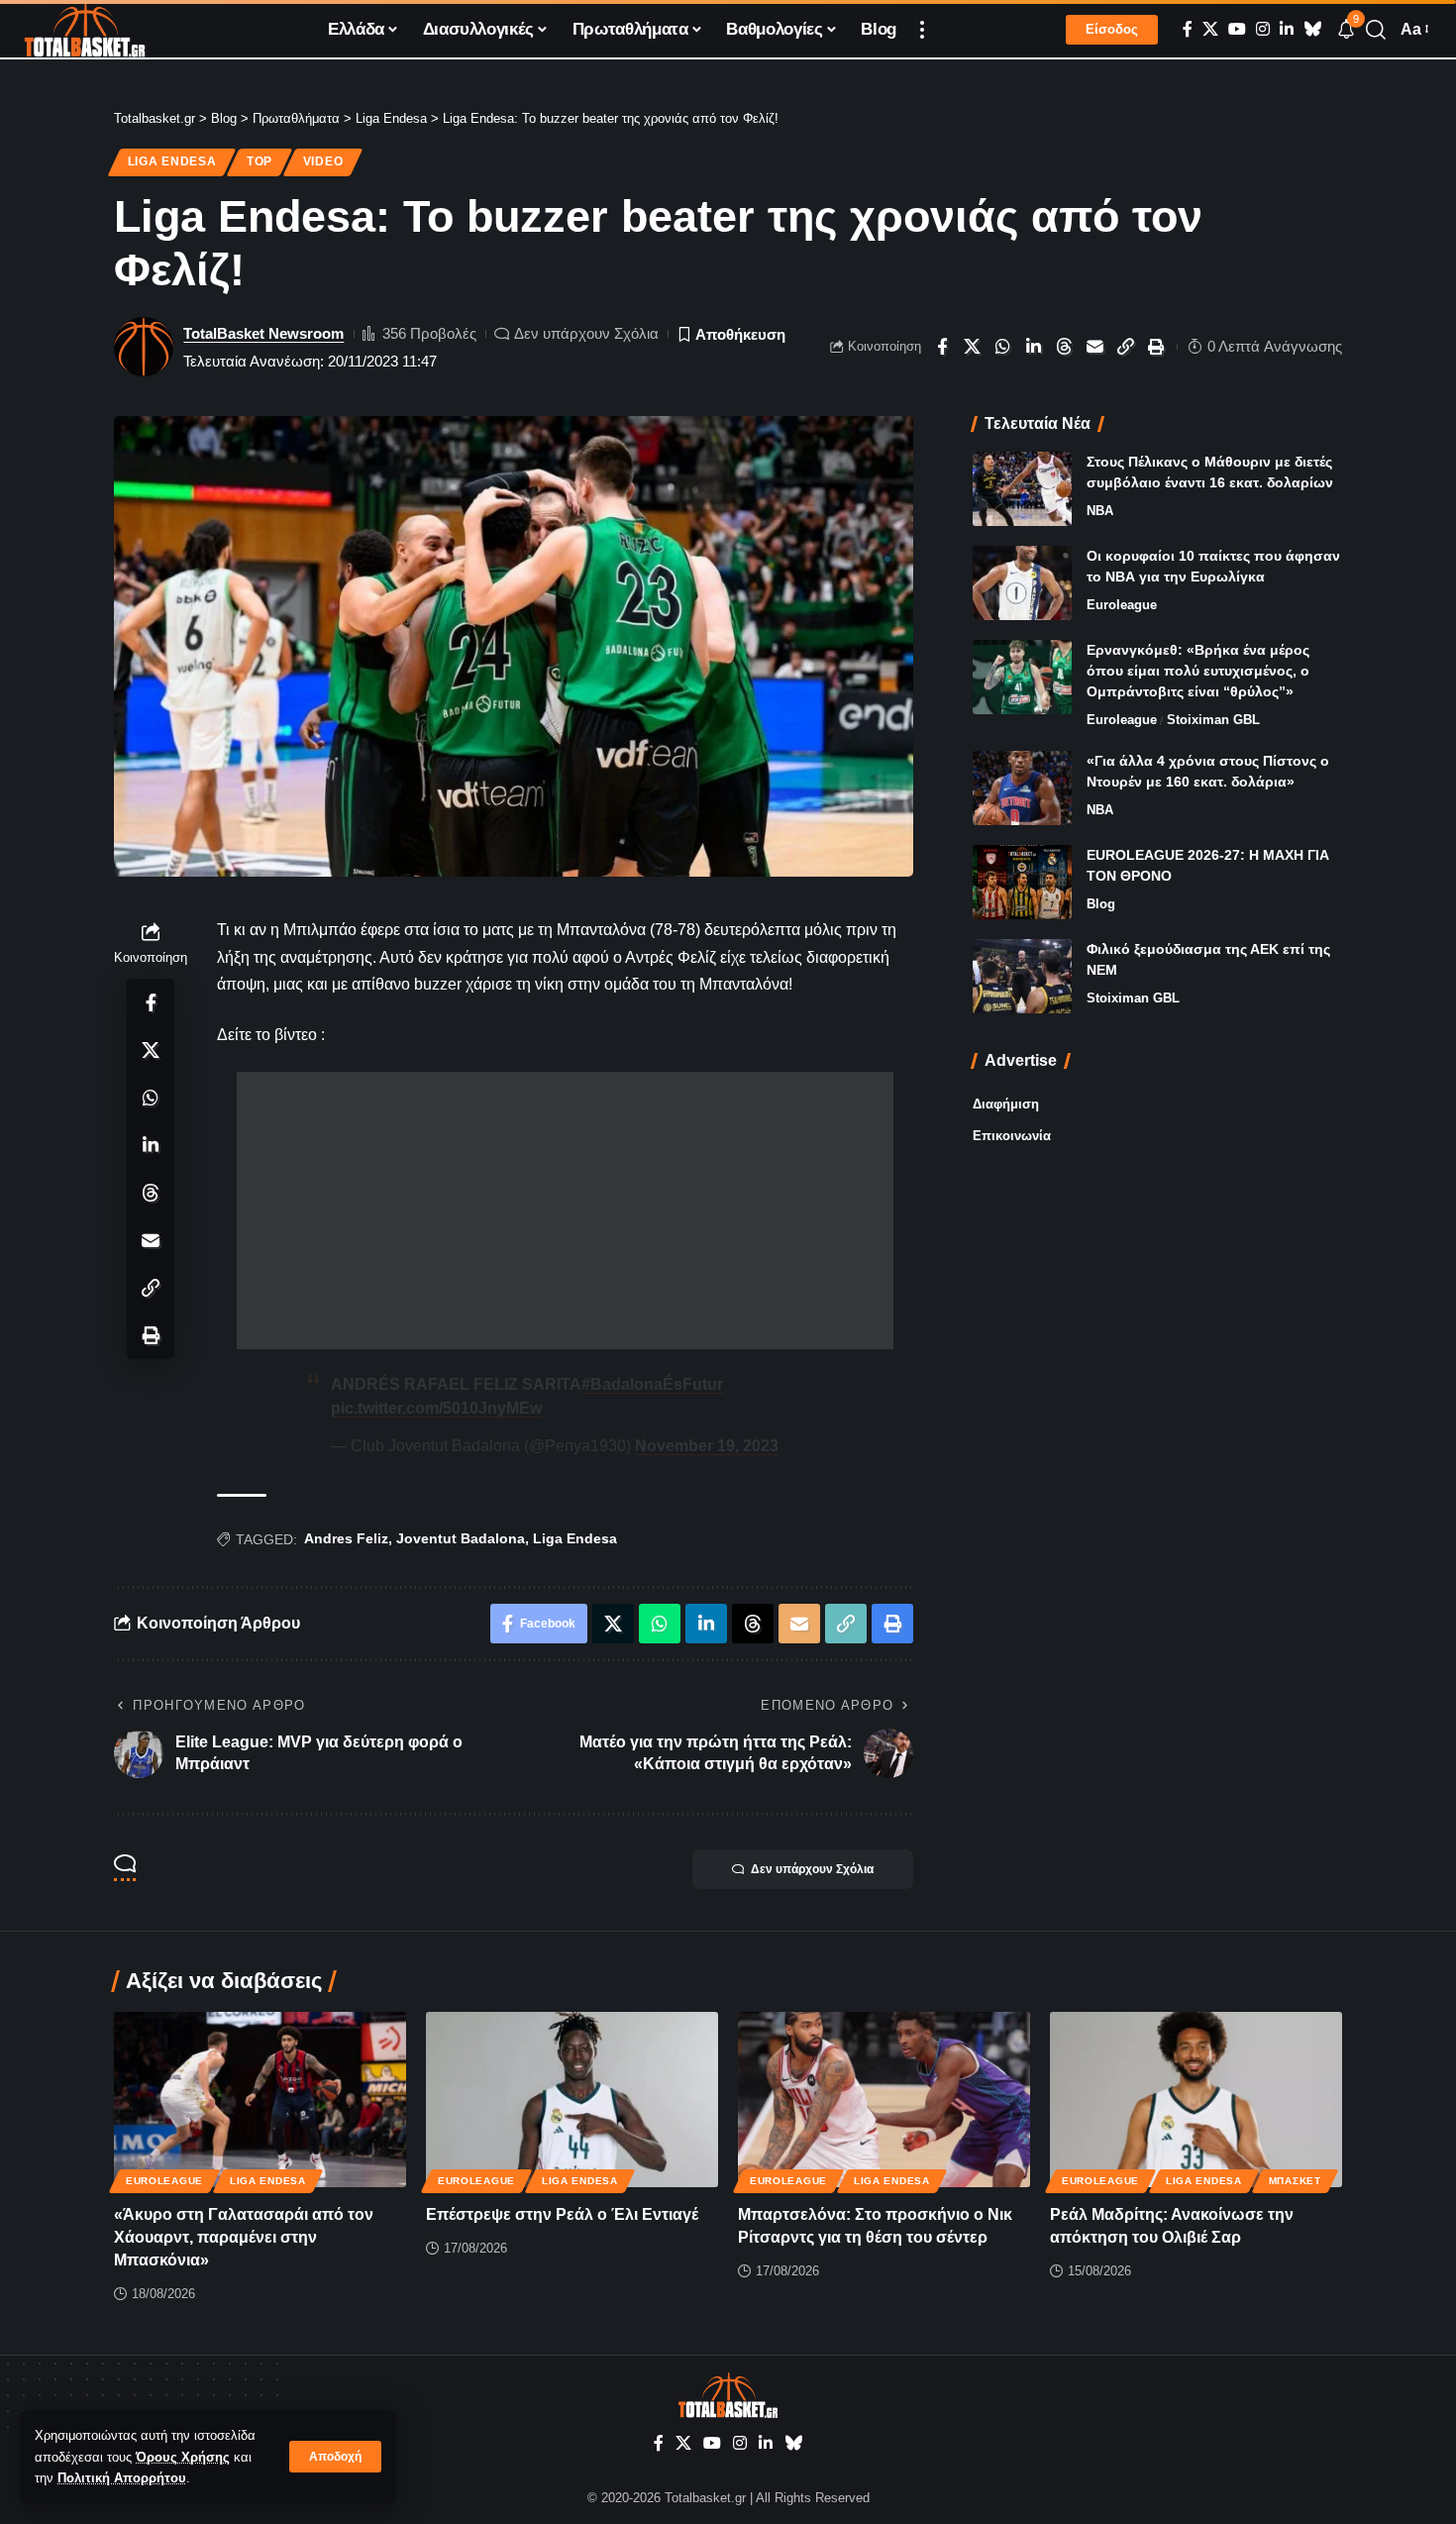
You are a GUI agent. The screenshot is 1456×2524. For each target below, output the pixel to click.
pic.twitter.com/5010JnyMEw (436, 1408)
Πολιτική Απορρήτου (122, 2478)
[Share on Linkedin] (1034, 347)
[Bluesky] (1312, 29)
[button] (335, 2457)
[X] (1210, 29)
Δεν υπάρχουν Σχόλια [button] (812, 1869)
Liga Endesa (172, 161)
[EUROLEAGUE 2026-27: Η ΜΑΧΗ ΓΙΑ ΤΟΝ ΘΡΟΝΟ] (1022, 882)
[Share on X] (973, 347)
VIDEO (323, 161)
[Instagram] (1263, 29)
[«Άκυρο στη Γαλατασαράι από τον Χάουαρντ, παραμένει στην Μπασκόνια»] (260, 2100)
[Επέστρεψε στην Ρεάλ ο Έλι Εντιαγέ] (572, 2100)
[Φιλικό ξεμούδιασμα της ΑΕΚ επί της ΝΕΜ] (1022, 976)
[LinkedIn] (1287, 29)
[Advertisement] (565, 1210)
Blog (1101, 904)
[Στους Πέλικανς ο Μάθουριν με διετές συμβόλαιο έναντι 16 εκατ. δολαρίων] (1022, 489)
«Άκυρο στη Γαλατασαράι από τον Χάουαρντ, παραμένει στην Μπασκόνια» (244, 2237)
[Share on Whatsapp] (1003, 347)
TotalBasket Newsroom (263, 333)
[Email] (1095, 347)
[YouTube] (1237, 29)
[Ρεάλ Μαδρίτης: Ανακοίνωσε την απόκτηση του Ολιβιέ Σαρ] (1196, 2100)
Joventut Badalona (461, 1538)
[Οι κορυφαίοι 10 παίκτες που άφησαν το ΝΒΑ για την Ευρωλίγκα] (1022, 583)
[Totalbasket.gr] (85, 30)
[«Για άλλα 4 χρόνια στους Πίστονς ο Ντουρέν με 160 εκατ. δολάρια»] (1022, 788)
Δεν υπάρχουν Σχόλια (586, 333)
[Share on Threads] (1065, 347)
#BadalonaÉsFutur (652, 1384)
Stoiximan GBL (1213, 720)
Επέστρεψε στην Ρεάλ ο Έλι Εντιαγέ (562, 2214)
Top (260, 161)
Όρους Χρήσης (183, 2457)
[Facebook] (1188, 29)
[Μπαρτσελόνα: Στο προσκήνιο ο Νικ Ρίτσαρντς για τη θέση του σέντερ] (884, 2100)
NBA (1100, 511)
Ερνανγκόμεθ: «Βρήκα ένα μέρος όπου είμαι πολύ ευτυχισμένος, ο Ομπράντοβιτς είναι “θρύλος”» (1198, 671)
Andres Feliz (346, 1538)
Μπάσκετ (1295, 2181)
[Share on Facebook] (942, 347)
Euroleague (1122, 605)
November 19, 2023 (707, 1446)
